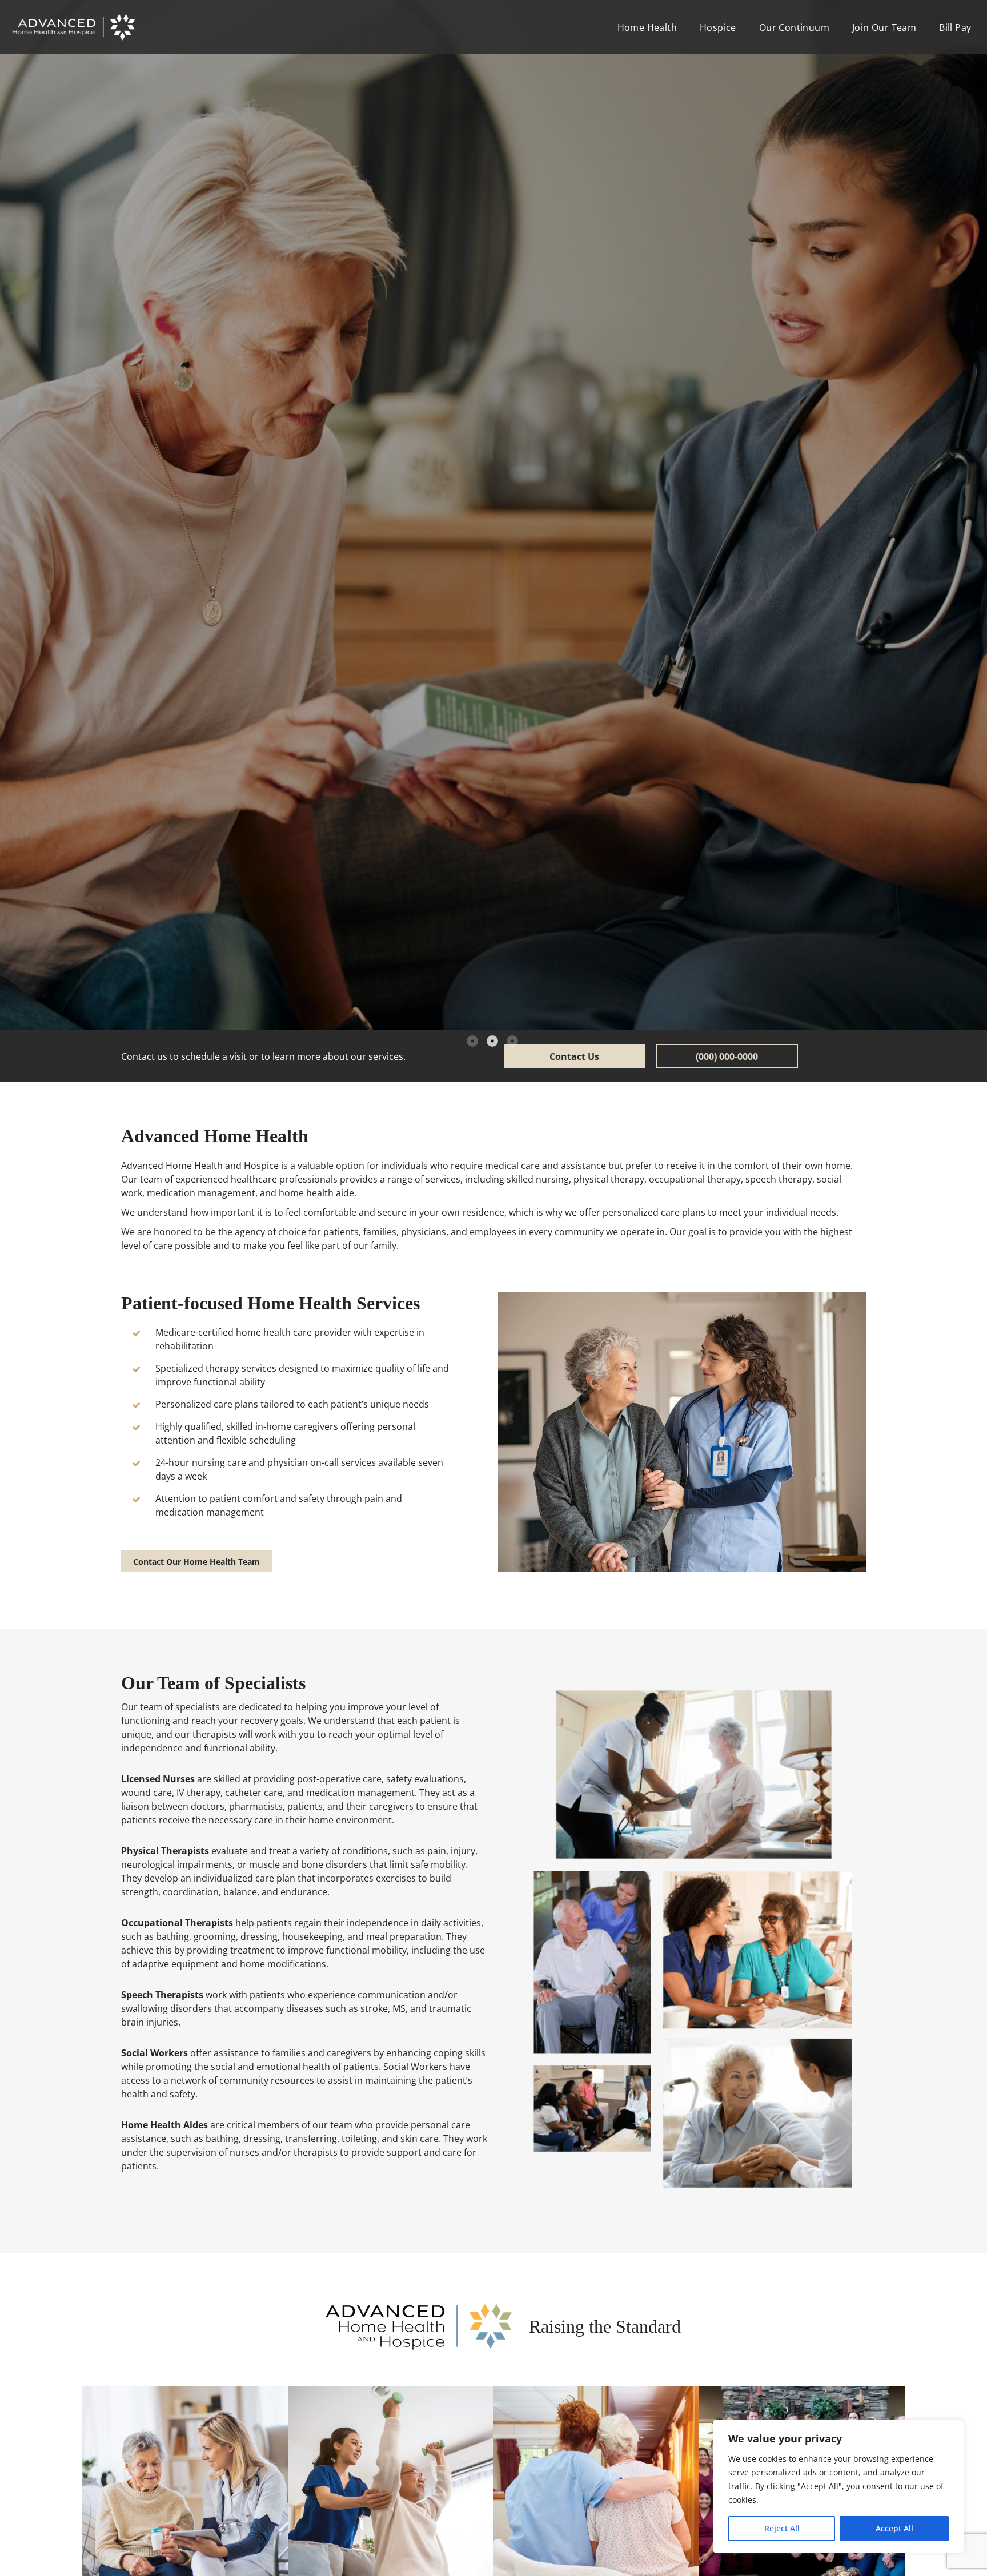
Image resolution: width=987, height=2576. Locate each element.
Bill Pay (955, 27)
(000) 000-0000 (727, 1056)
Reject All (782, 2528)
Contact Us (574, 1056)
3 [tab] (512, 1041)
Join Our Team (884, 27)
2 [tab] (492, 1041)
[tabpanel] (493, 515)
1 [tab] (472, 1041)
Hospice (718, 27)
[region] (838, 2486)
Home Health (647, 27)
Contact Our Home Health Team (196, 1562)
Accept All (894, 2528)
